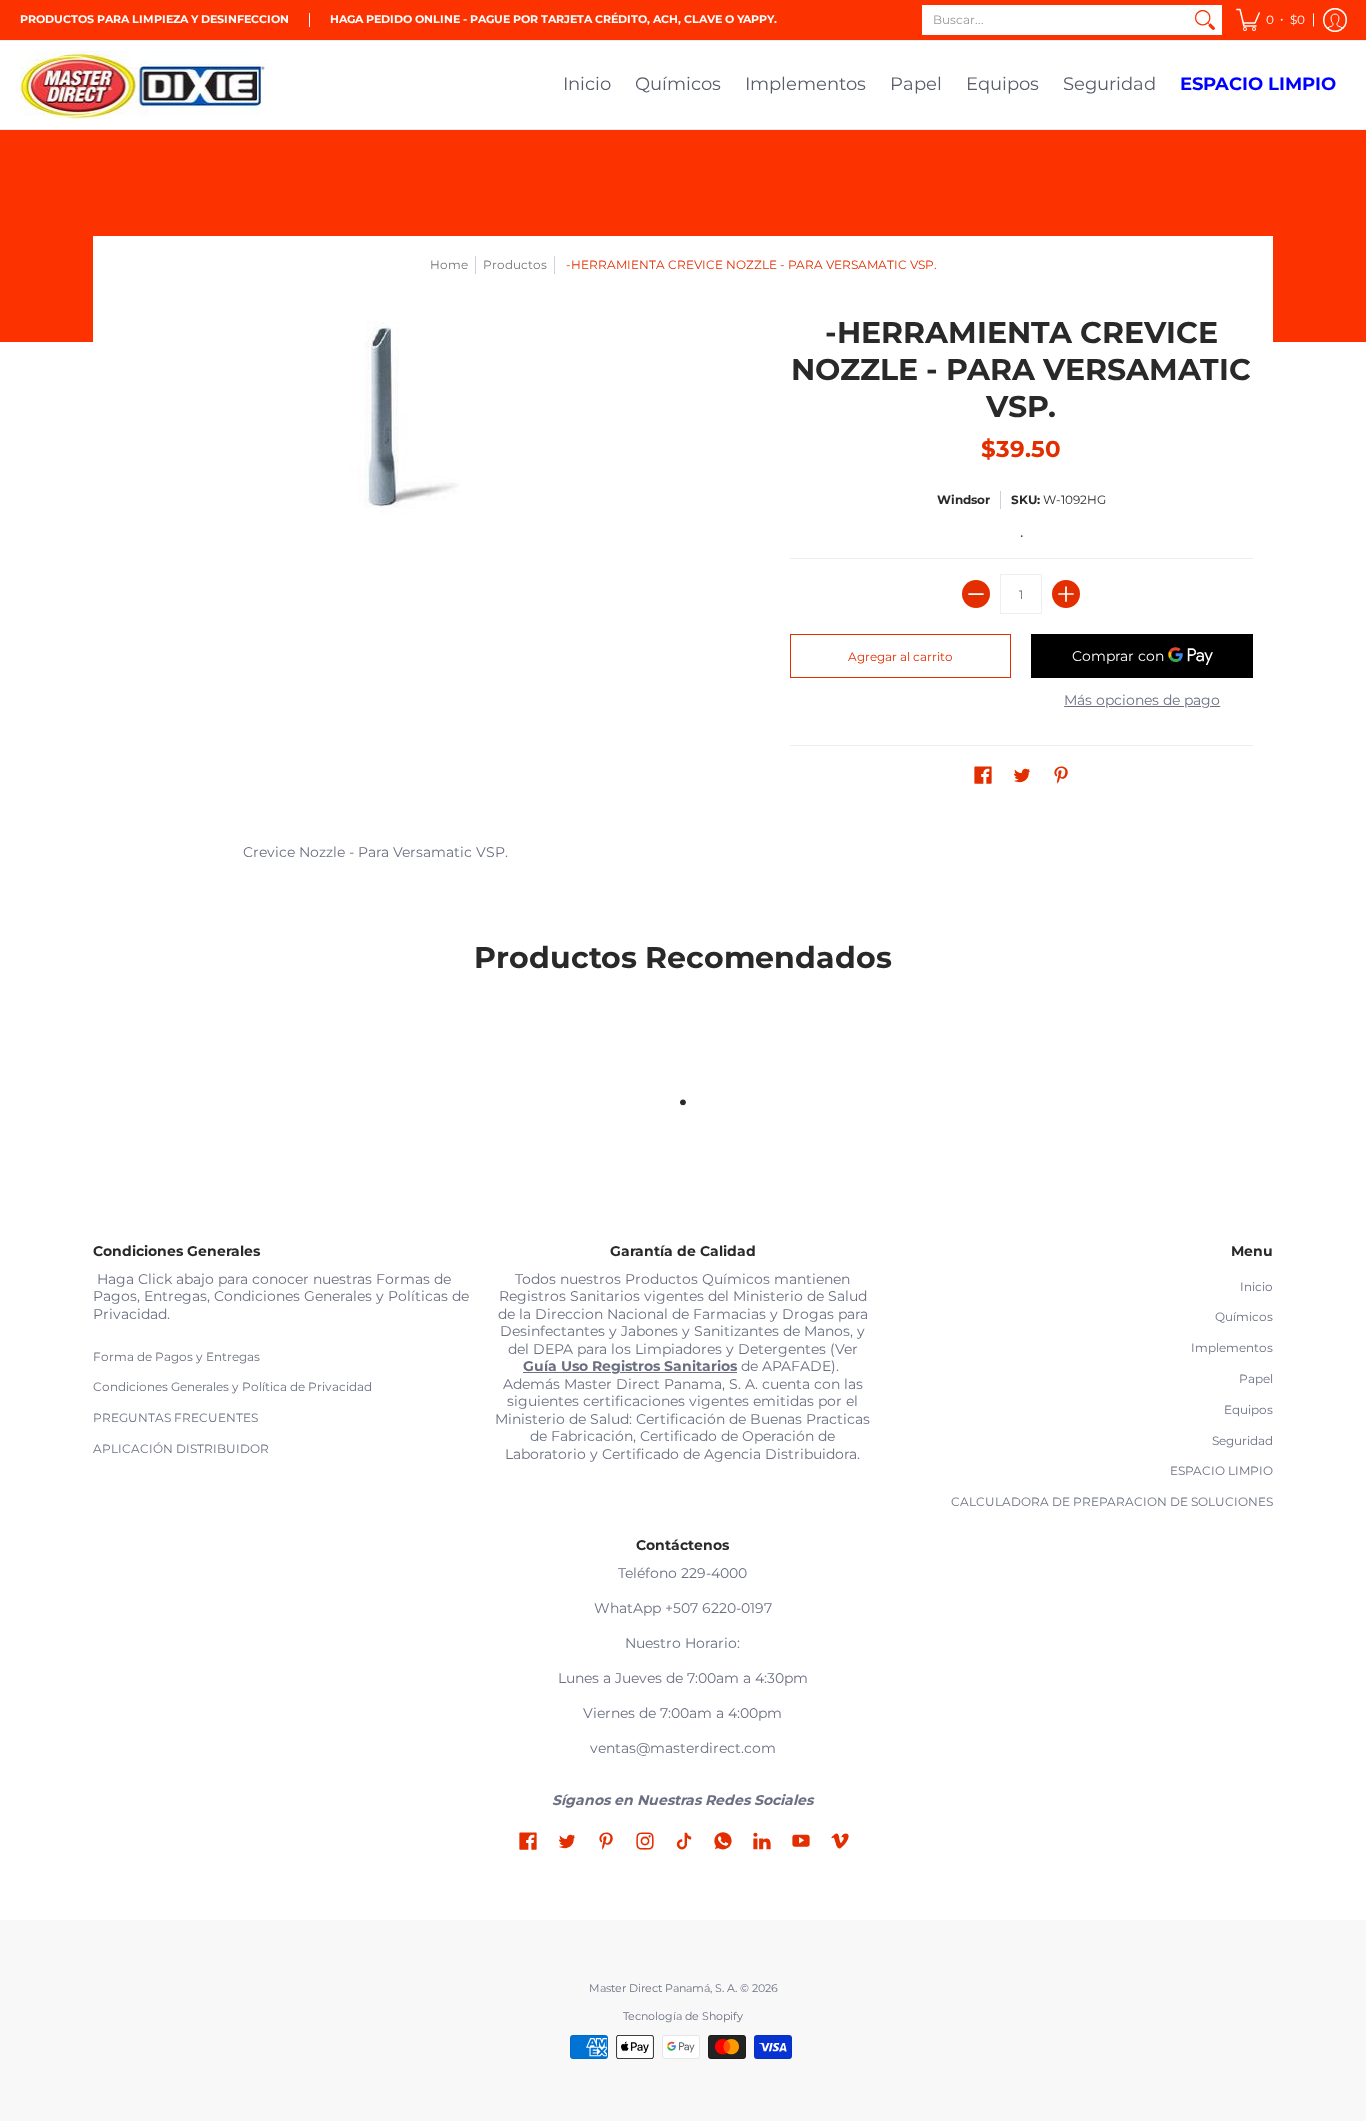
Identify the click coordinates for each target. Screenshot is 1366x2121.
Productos (515, 264)
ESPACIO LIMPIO (1221, 1470)
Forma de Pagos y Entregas (176, 1356)
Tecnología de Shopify (683, 2016)
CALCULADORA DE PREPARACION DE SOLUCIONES (1112, 1501)
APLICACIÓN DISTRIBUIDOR (181, 1448)
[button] (1270, 20)
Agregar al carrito (900, 656)
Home (449, 264)
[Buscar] (1205, 20)
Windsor (963, 499)
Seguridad (1242, 1440)
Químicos (1244, 1316)
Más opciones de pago (1142, 700)
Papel (1256, 1378)
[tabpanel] (683, 856)
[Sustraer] (976, 594)
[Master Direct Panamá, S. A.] (145, 85)
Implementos (1232, 1347)
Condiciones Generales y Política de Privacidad (232, 1386)
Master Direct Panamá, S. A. (663, 1988)
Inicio (1256, 1286)
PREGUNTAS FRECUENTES (175, 1417)
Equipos (1248, 1409)
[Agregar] (1066, 594)
